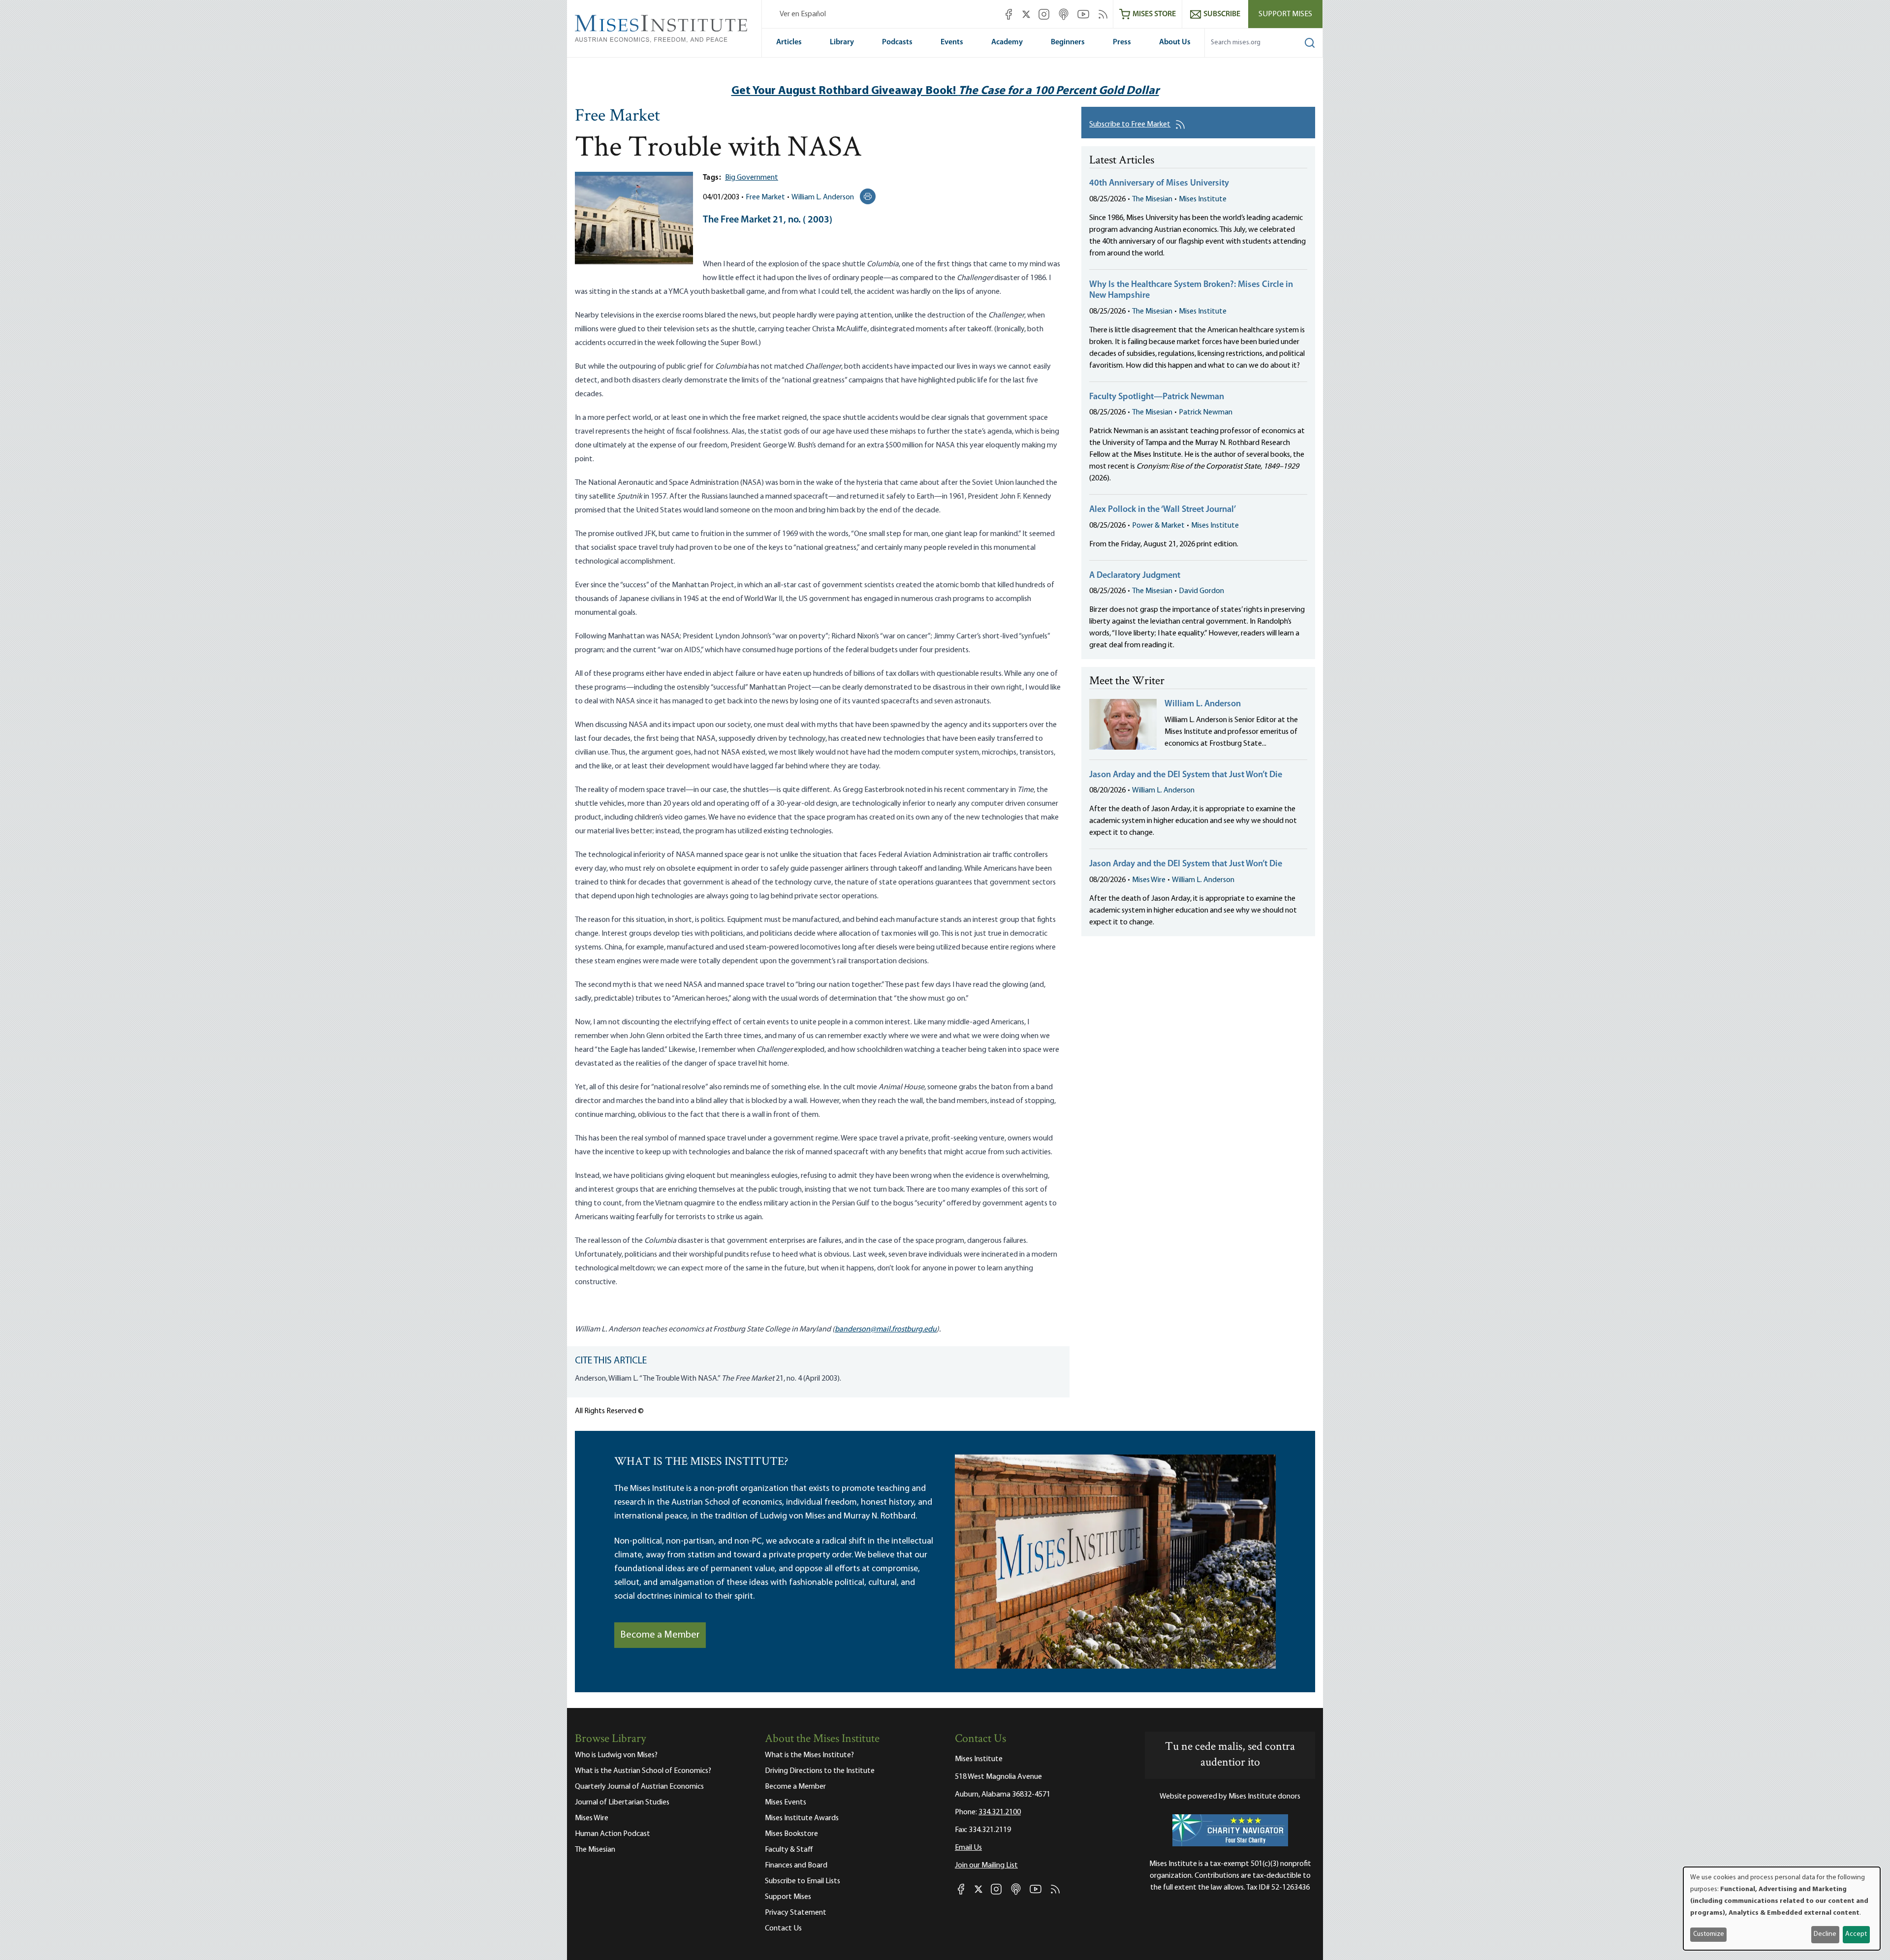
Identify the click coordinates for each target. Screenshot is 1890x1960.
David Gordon (1201, 591)
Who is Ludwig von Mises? (616, 1755)
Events (952, 42)
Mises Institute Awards (802, 1818)
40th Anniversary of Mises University (1159, 184)
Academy (1007, 42)
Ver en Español (803, 14)
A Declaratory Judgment (1135, 576)
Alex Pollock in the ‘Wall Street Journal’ (1163, 510)
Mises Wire (1149, 880)
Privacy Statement (796, 1913)
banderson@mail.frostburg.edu (886, 1329)
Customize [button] (1709, 1934)
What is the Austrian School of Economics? (643, 1771)
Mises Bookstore (791, 1834)
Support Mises (1285, 14)
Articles (789, 42)
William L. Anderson (823, 197)
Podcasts (897, 42)
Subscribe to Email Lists (803, 1881)
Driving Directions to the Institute (820, 1771)
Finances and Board (796, 1865)
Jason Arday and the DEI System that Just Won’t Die (1186, 775)
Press (1122, 42)
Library (842, 42)
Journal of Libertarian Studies (622, 1802)
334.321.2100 (1000, 1812)
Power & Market (1158, 526)
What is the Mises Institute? (809, 1755)
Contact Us (783, 1928)
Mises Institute (1203, 199)
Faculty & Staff (789, 1850)
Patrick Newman (1206, 412)
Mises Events (786, 1802)
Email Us (968, 1848)
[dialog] (1782, 1909)
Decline (1825, 1934)
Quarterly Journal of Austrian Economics (639, 1787)
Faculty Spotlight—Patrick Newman (1157, 397)
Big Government (752, 178)
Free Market (617, 117)
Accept (1856, 1934)
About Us (1175, 42)
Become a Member (660, 1635)
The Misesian (1152, 199)
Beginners (1068, 42)
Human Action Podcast (613, 1834)
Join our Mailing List (986, 1865)
